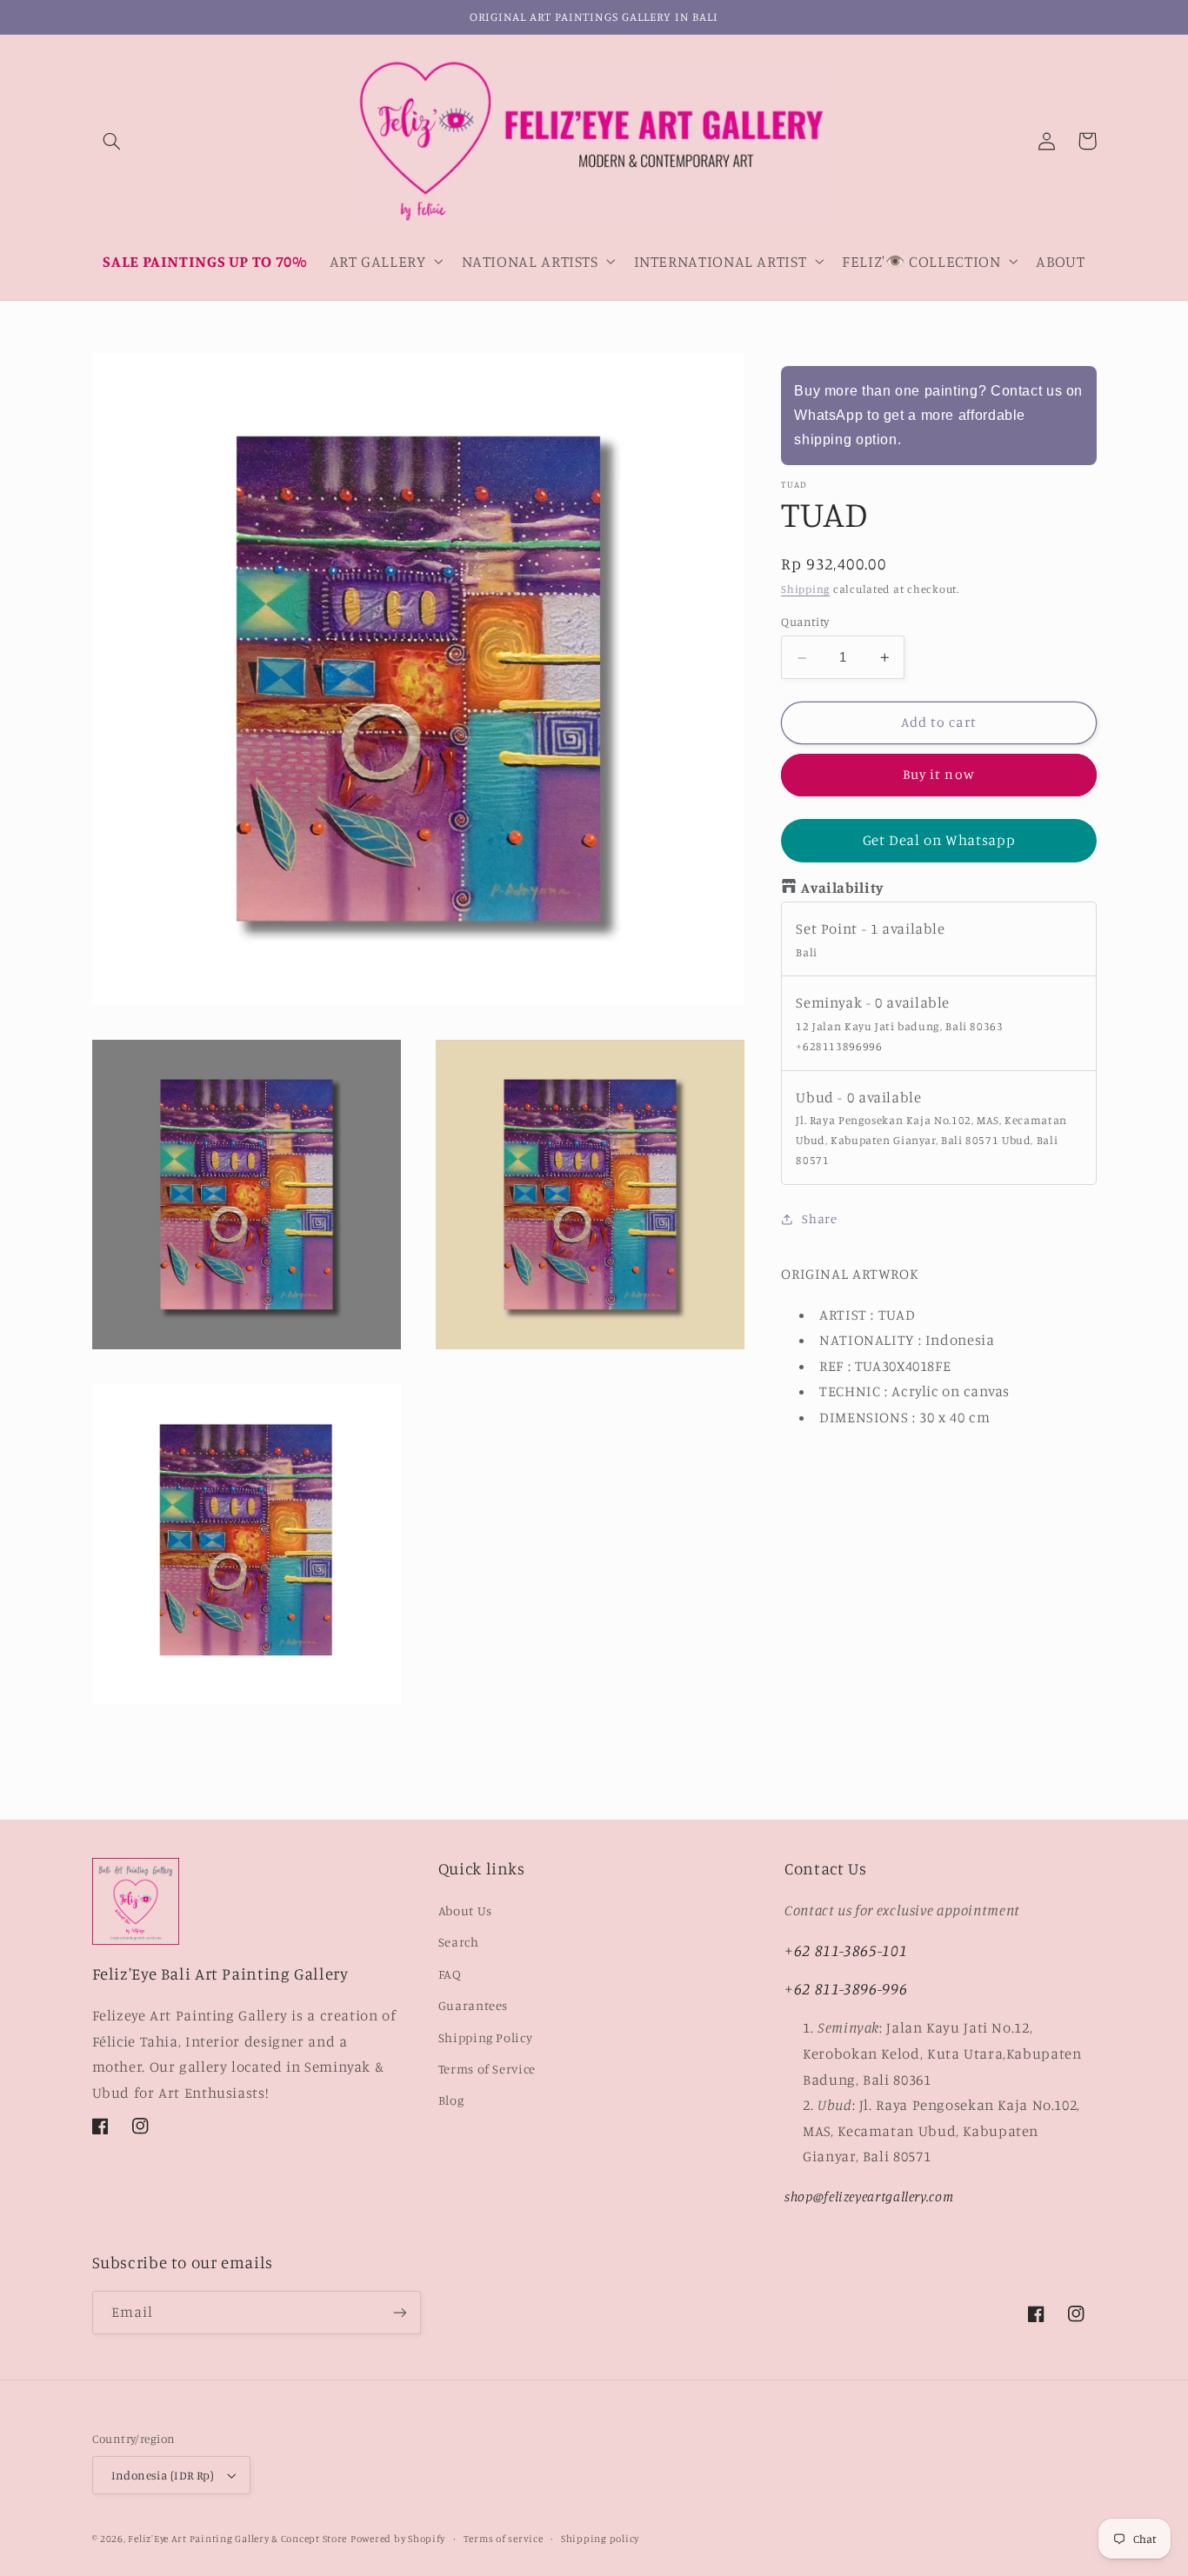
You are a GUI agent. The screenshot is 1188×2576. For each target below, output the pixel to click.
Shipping (805, 590)
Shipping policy (600, 2539)
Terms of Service (487, 2069)
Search (459, 1942)
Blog (451, 2100)
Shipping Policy (485, 2037)
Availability (842, 889)
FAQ (450, 1974)
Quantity (805, 622)
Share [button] (819, 1219)
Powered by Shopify (398, 2539)
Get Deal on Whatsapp (939, 841)
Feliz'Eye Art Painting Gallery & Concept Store (237, 2539)
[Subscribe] (399, 2312)
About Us (465, 1910)
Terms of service (504, 2539)
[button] (112, 141)
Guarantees (473, 2005)
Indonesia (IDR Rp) (163, 2475)
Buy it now (939, 775)
